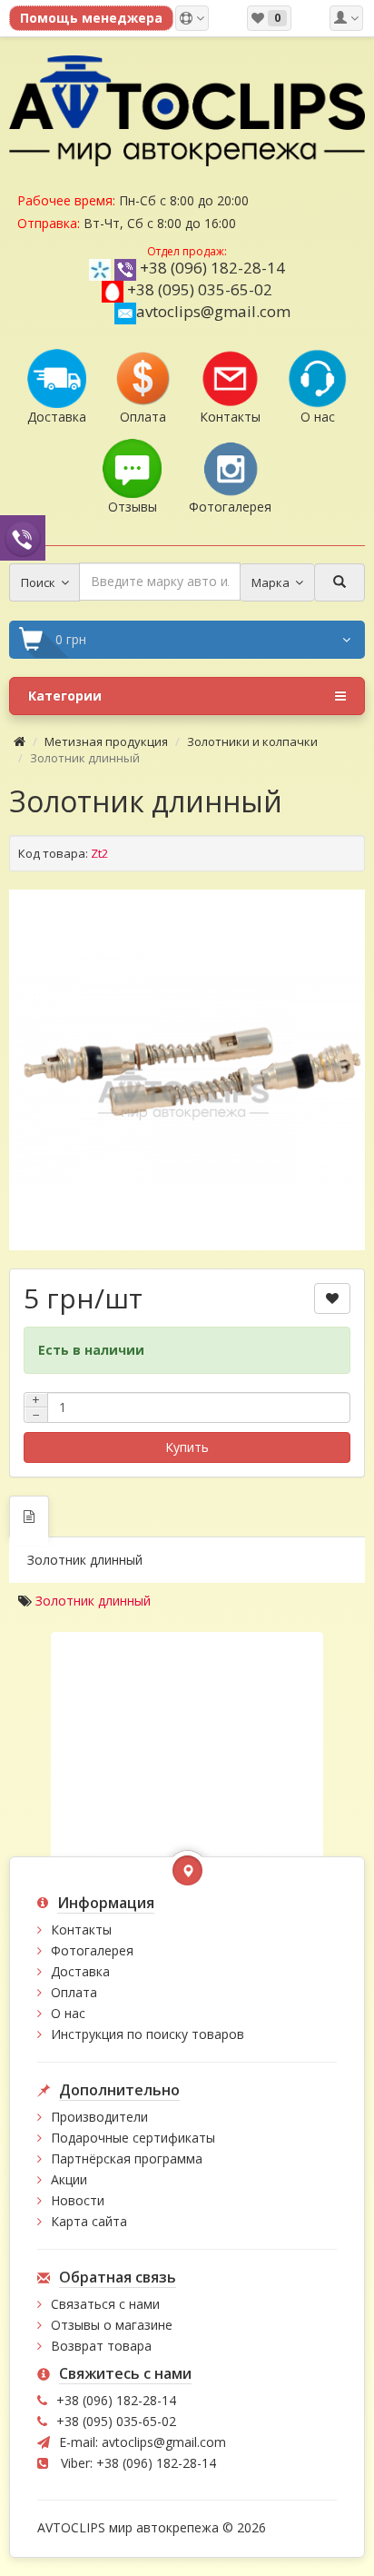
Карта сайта (89, 2221)
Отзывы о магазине (112, 2325)
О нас (68, 2013)
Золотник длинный (93, 1601)
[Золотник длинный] (187, 1068)
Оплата (74, 1992)
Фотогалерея (92, 1950)
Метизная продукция (106, 741)
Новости (78, 2200)
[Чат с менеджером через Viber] (23, 537)
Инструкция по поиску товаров (148, 2034)
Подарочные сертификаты (133, 2138)
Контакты (81, 1930)
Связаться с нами (105, 2304)
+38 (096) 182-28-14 (212, 268)
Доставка (80, 1971)
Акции (69, 2179)
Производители (99, 2117)
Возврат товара (101, 2346)
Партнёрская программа (127, 2158)
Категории (65, 696)
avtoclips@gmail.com (213, 311)
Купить (187, 1447)
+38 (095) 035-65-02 (200, 289)
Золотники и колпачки (252, 741)
